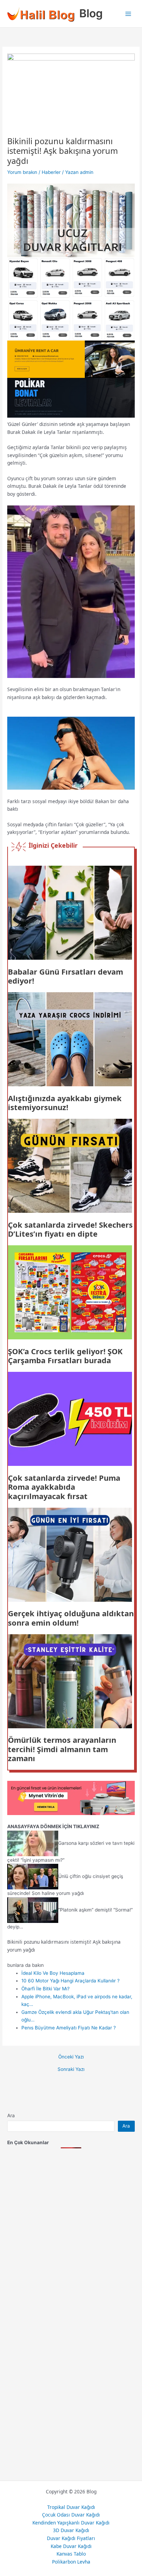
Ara (11, 2115)
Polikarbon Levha (71, 2562)
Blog (91, 13)
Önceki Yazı (71, 2057)
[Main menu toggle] (128, 14)
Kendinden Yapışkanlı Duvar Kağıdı (71, 2523)
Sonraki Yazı (71, 2070)
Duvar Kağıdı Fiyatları (71, 2538)
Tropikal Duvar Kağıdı (71, 2507)
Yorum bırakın (22, 172)
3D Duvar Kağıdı (71, 2530)
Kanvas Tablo (71, 2554)
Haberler (51, 172)
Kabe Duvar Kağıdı (71, 2546)
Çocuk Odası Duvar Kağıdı (71, 2515)
